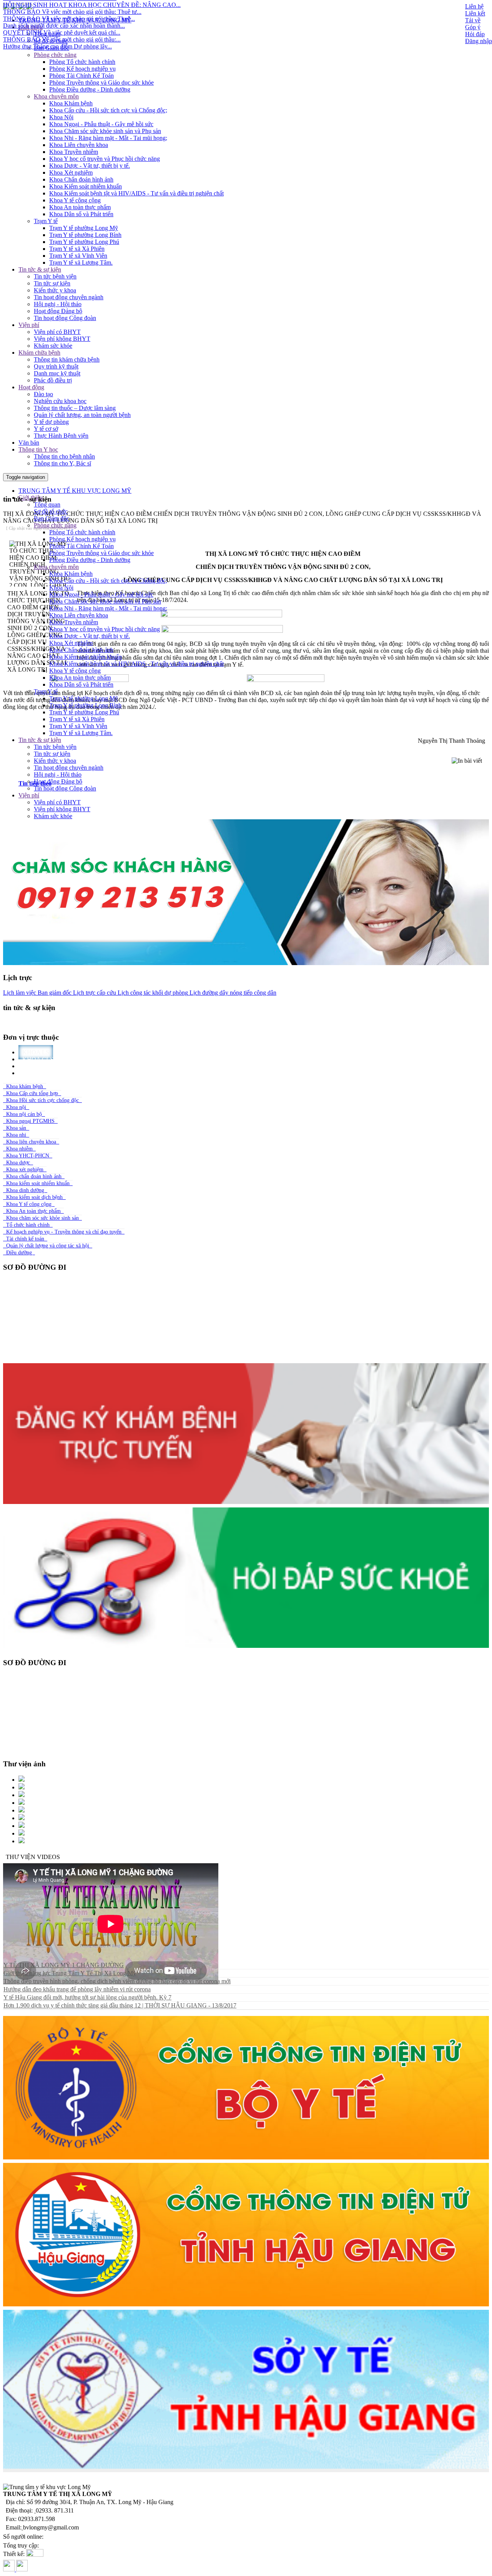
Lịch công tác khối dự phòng (152, 993)
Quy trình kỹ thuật (56, 366)
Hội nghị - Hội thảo (58, 304)
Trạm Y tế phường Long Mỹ (84, 228)
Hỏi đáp (475, 34)
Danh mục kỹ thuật (57, 373)
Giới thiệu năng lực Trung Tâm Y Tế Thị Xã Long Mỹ (70, 1973)
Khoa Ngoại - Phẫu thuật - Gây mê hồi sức (101, 124)
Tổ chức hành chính (28, 1225)
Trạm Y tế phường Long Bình (85, 235)
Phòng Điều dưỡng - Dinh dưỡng (90, 89)
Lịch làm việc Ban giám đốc (37, 993)
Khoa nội (16, 1107)
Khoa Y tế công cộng (75, 200)
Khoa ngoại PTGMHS (30, 1121)
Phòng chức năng (55, 55)
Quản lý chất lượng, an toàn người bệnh (82, 415)
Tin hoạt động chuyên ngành (69, 297)
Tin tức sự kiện (52, 283)
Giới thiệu (31, 27)
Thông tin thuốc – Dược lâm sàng (75, 408)
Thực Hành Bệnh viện (61, 436)
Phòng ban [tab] (41, 1073)
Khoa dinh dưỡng (25, 1190)
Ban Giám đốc (52, 48)
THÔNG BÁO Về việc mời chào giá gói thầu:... (62, 4)
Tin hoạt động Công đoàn (65, 318)
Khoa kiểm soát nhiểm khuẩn (38, 1183)
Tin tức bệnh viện (55, 276)
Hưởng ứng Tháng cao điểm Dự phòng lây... (57, 11)
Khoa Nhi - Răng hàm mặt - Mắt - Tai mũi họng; (108, 138)
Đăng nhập (479, 41)
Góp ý (473, 27)
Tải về (473, 20)
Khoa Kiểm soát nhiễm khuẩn (86, 186)
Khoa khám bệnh (25, 1086)
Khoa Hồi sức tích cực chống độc (42, 1100)
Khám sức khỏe (53, 346)
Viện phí (29, 325)
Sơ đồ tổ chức (51, 41)
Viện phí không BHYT (62, 339)
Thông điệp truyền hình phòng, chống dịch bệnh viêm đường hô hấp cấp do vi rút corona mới (117, 1981)
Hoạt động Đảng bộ (58, 311)
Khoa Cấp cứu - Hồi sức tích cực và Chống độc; (108, 110)
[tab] (254, 784)
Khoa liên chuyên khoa (31, 1142)
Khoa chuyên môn (56, 96)
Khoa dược (18, 1163)
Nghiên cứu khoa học (60, 401)
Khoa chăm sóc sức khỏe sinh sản (42, 1218)
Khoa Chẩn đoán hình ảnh (81, 179)
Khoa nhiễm (19, 1149)
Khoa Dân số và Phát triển (81, 214)
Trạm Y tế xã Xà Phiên (77, 249)
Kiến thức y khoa (55, 290)
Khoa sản (16, 1128)
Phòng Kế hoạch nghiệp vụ (82, 69)
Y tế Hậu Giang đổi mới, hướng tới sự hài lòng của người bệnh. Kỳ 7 (87, 1997)
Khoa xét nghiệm (25, 1170)
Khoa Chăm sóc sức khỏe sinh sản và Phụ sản (105, 131)
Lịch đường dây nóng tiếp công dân (232, 993)
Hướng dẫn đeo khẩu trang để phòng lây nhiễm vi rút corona (77, 1989)
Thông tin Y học (38, 449)
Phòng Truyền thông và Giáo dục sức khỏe (101, 83)
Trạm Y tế (46, 221)
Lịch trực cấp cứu (94, 993)
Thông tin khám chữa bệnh (67, 359)
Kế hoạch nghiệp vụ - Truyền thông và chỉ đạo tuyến (64, 1232)
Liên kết (475, 13)
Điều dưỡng (19, 1253)
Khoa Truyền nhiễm (74, 152)
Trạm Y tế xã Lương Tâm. (81, 263)
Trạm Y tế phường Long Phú (84, 242)
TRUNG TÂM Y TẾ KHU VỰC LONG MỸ (75, 20)
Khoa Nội (61, 117)
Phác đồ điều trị (53, 380)
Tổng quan (47, 34)
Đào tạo (43, 394)
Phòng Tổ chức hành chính (82, 62)
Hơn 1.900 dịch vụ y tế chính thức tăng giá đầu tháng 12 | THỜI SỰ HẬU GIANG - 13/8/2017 (120, 2005)
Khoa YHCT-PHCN (28, 1156)
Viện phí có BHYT (57, 332)
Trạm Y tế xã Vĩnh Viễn (78, 256)
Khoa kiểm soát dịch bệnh (34, 1197)
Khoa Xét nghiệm (71, 173)
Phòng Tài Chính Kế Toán (81, 76)
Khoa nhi (16, 1135)
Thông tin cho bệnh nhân (64, 456)
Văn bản (29, 443)
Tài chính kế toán (25, 1239)
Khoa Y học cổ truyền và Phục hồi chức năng (105, 159)
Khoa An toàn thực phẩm (80, 207)
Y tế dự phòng (51, 422)
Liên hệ (474, 6)
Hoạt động (31, 387)
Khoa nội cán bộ (24, 1114)
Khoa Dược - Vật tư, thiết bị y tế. (90, 166)
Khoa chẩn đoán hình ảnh (34, 1176)
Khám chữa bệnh (39, 353)
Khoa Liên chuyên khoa (79, 145)
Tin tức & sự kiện (40, 269)
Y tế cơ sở (46, 429)
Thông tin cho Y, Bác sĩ (62, 463)
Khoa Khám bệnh (71, 103)
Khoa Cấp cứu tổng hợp (32, 1093)
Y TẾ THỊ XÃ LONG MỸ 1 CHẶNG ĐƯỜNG (64, 1965)
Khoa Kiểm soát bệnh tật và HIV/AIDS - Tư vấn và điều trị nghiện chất (136, 193)
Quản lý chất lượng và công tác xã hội (48, 1246)
